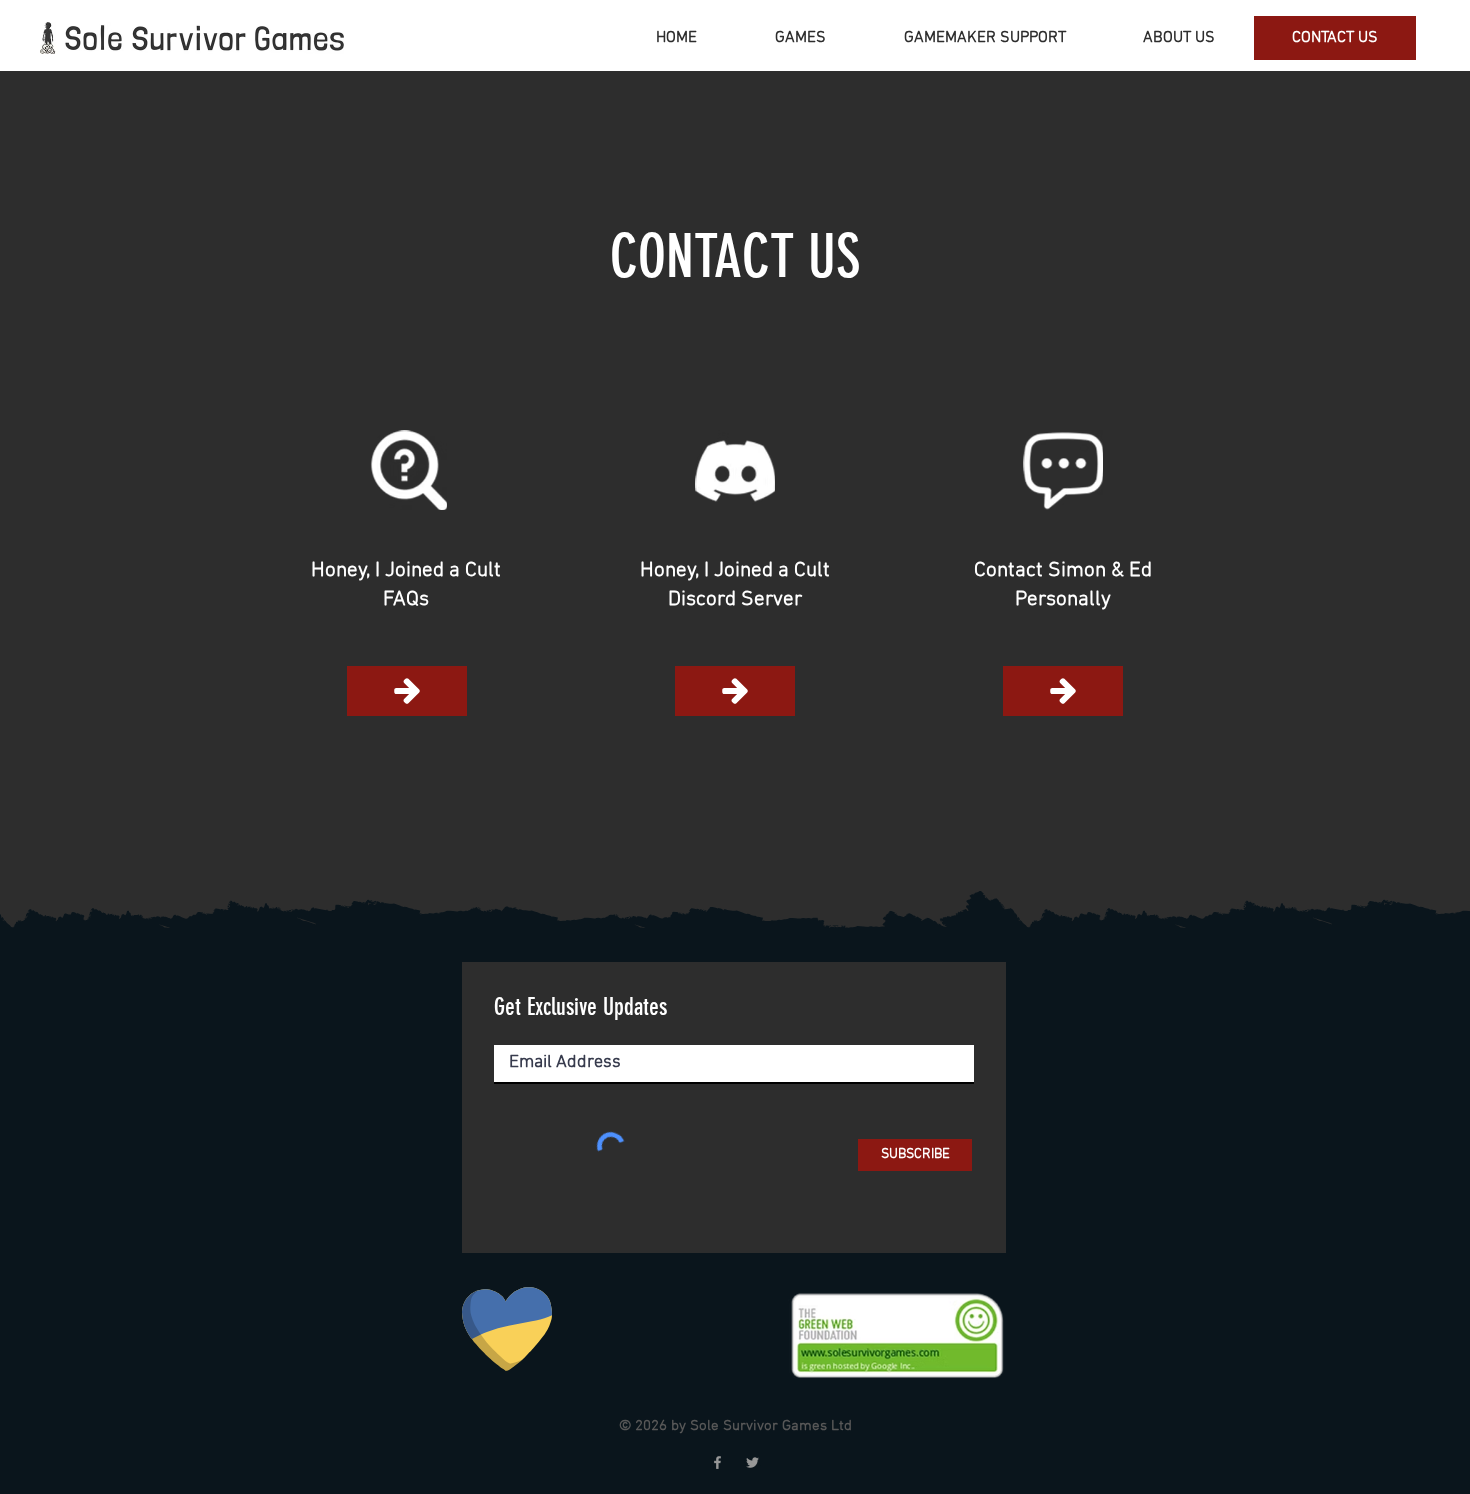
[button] (1063, 470)
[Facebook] (717, 1462)
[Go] (407, 691)
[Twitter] (752, 1462)
